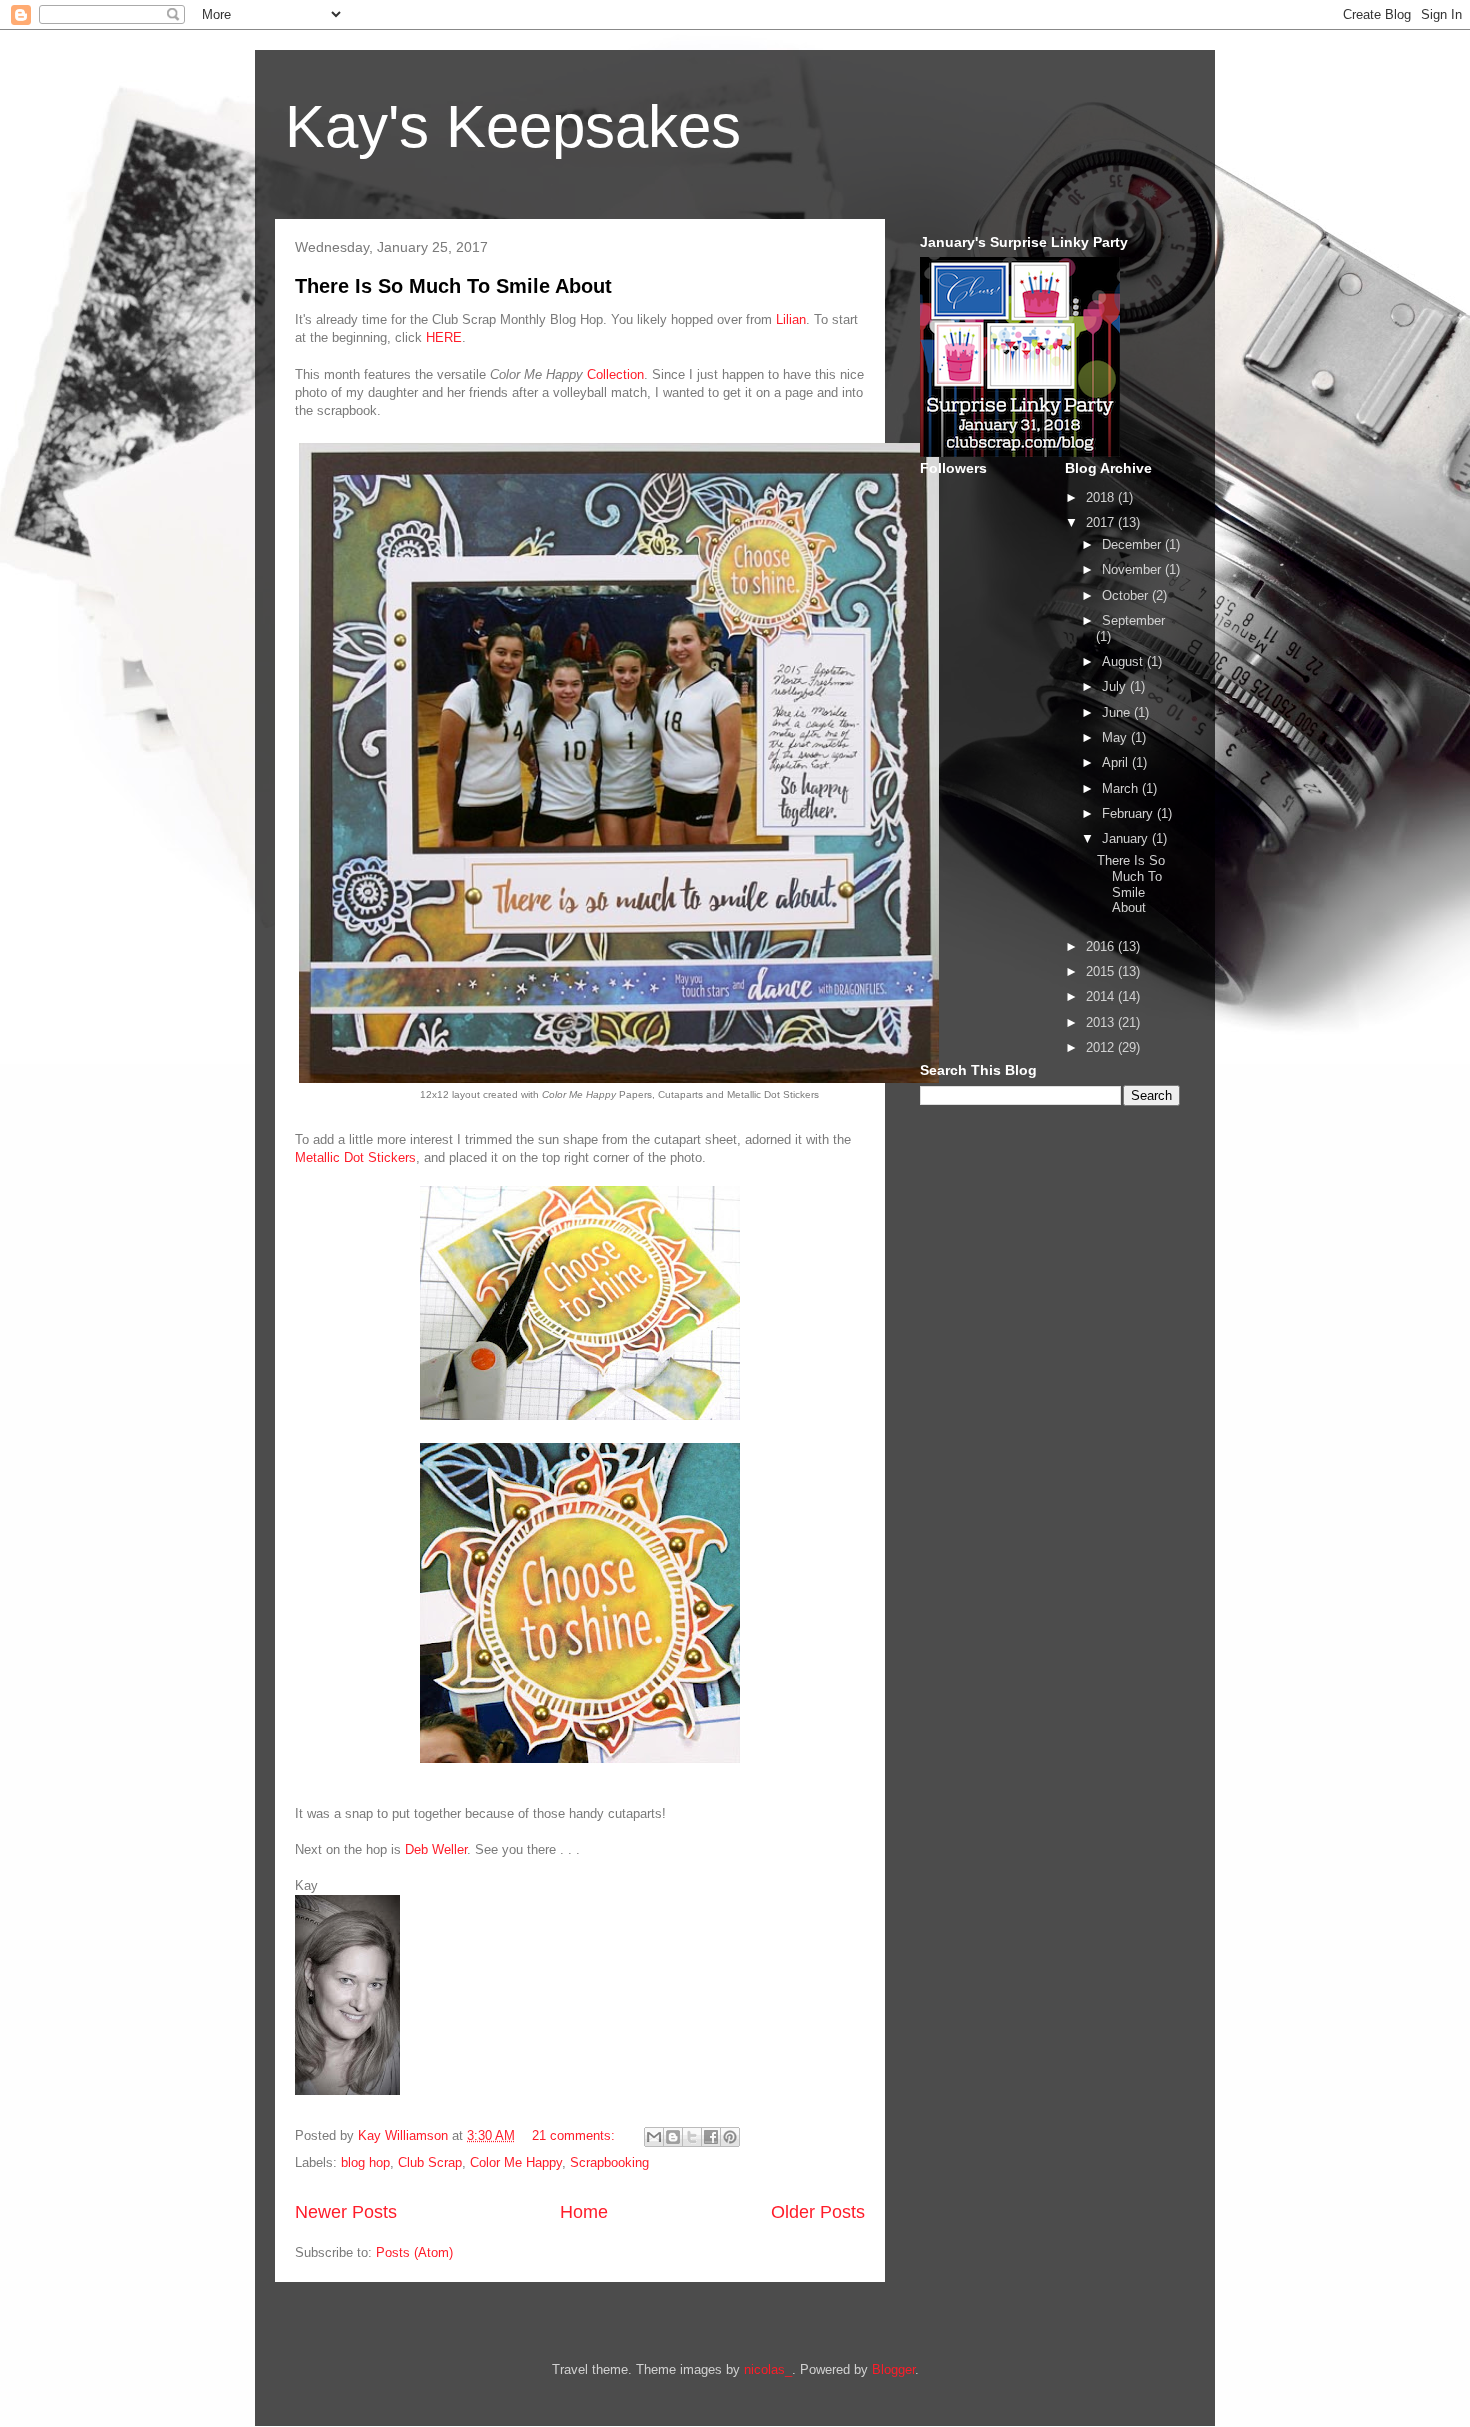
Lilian (791, 319)
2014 (1102, 996)
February (1129, 813)
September (1133, 620)
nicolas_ (768, 2369)
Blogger (893, 2369)
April (1117, 762)
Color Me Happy (516, 2162)
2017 (1102, 522)
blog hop (365, 2162)
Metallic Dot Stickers (355, 1157)
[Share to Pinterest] (730, 2137)
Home (584, 2212)
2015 (1102, 971)
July (1116, 686)
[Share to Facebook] (711, 2137)
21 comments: (575, 2135)
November (1133, 569)
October (1127, 595)
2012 (1102, 1047)
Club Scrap (430, 2162)
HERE (444, 337)
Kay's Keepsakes (513, 126)
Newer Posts (346, 2212)
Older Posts (818, 2212)
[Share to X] (692, 2137)
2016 (1102, 946)
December (1133, 544)
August (1124, 661)
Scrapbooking (609, 2162)
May (1116, 737)
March (1122, 788)
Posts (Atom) (414, 2252)
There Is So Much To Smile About (453, 286)
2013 (1102, 1022)
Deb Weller (436, 1849)
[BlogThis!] (673, 2137)
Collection (615, 374)
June (1118, 712)
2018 (1102, 497)
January (1127, 838)
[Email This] (654, 2137)
